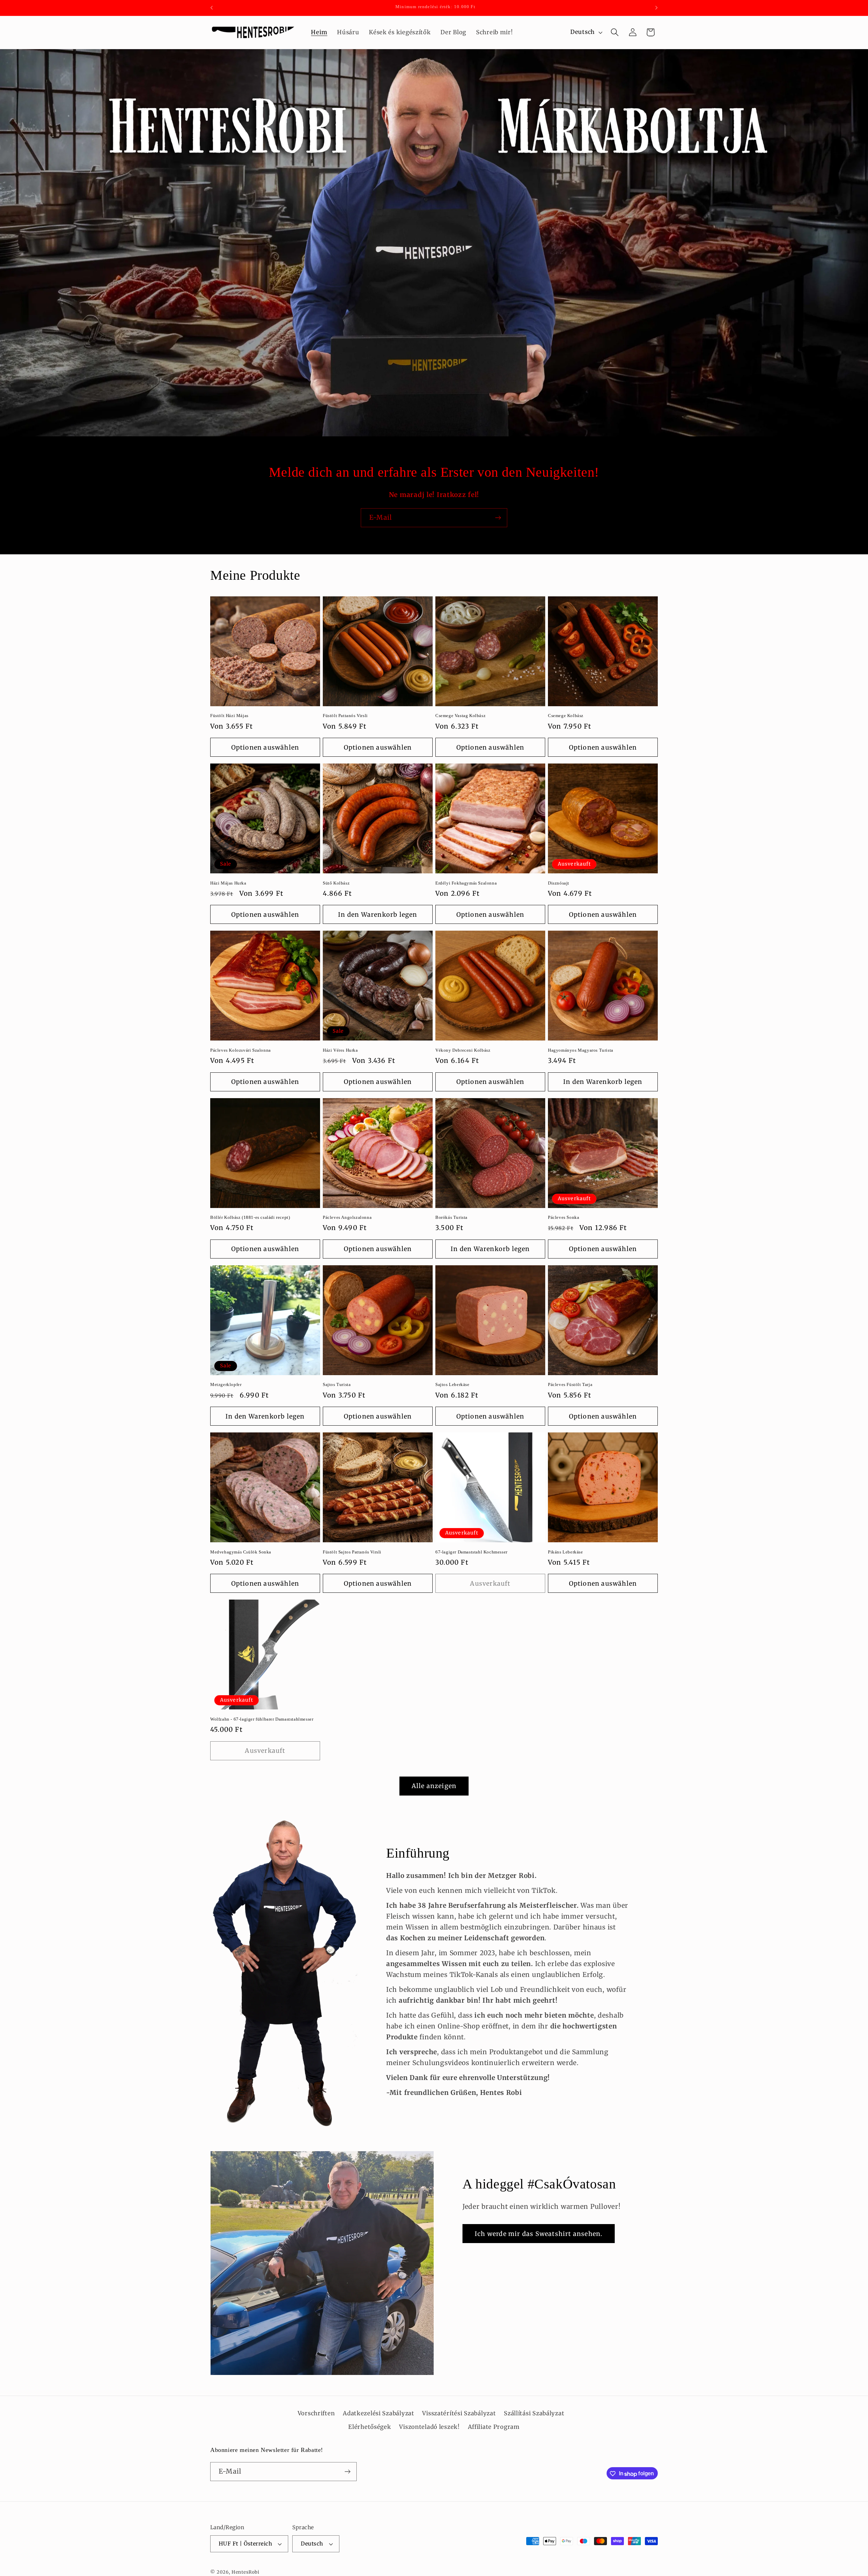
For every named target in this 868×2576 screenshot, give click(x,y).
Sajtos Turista (337, 1384)
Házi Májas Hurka (228, 883)
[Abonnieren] (498, 518)
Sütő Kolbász (336, 883)
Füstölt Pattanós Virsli (345, 716)
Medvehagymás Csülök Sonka (241, 1552)
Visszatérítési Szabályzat (459, 2413)
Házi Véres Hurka (340, 1050)
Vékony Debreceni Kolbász (463, 1050)
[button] (615, 32)
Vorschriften (316, 2413)
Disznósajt (559, 883)
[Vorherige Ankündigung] (212, 8)
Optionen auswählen (265, 747)
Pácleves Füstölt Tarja (570, 1384)
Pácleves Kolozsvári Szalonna (241, 1050)
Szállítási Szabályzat (534, 2413)
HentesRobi (245, 2572)
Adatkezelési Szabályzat (379, 2413)
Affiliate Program (494, 2427)
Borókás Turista (451, 1217)
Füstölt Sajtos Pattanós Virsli (352, 1552)
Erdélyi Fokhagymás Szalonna (466, 883)
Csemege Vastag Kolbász (460, 716)
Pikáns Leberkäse (566, 1552)
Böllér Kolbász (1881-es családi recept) (250, 1217)
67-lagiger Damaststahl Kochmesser (471, 1552)
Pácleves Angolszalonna (347, 1217)
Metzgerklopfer (226, 1384)
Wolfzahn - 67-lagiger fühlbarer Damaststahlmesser (262, 1719)
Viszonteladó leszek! (429, 2427)
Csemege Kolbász (566, 716)
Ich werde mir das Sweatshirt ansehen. (539, 2233)
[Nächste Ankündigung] (656, 8)
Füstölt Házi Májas (229, 716)
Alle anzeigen (434, 1786)
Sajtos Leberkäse (452, 1384)
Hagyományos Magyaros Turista (581, 1050)
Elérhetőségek (370, 2427)
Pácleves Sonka (564, 1217)
